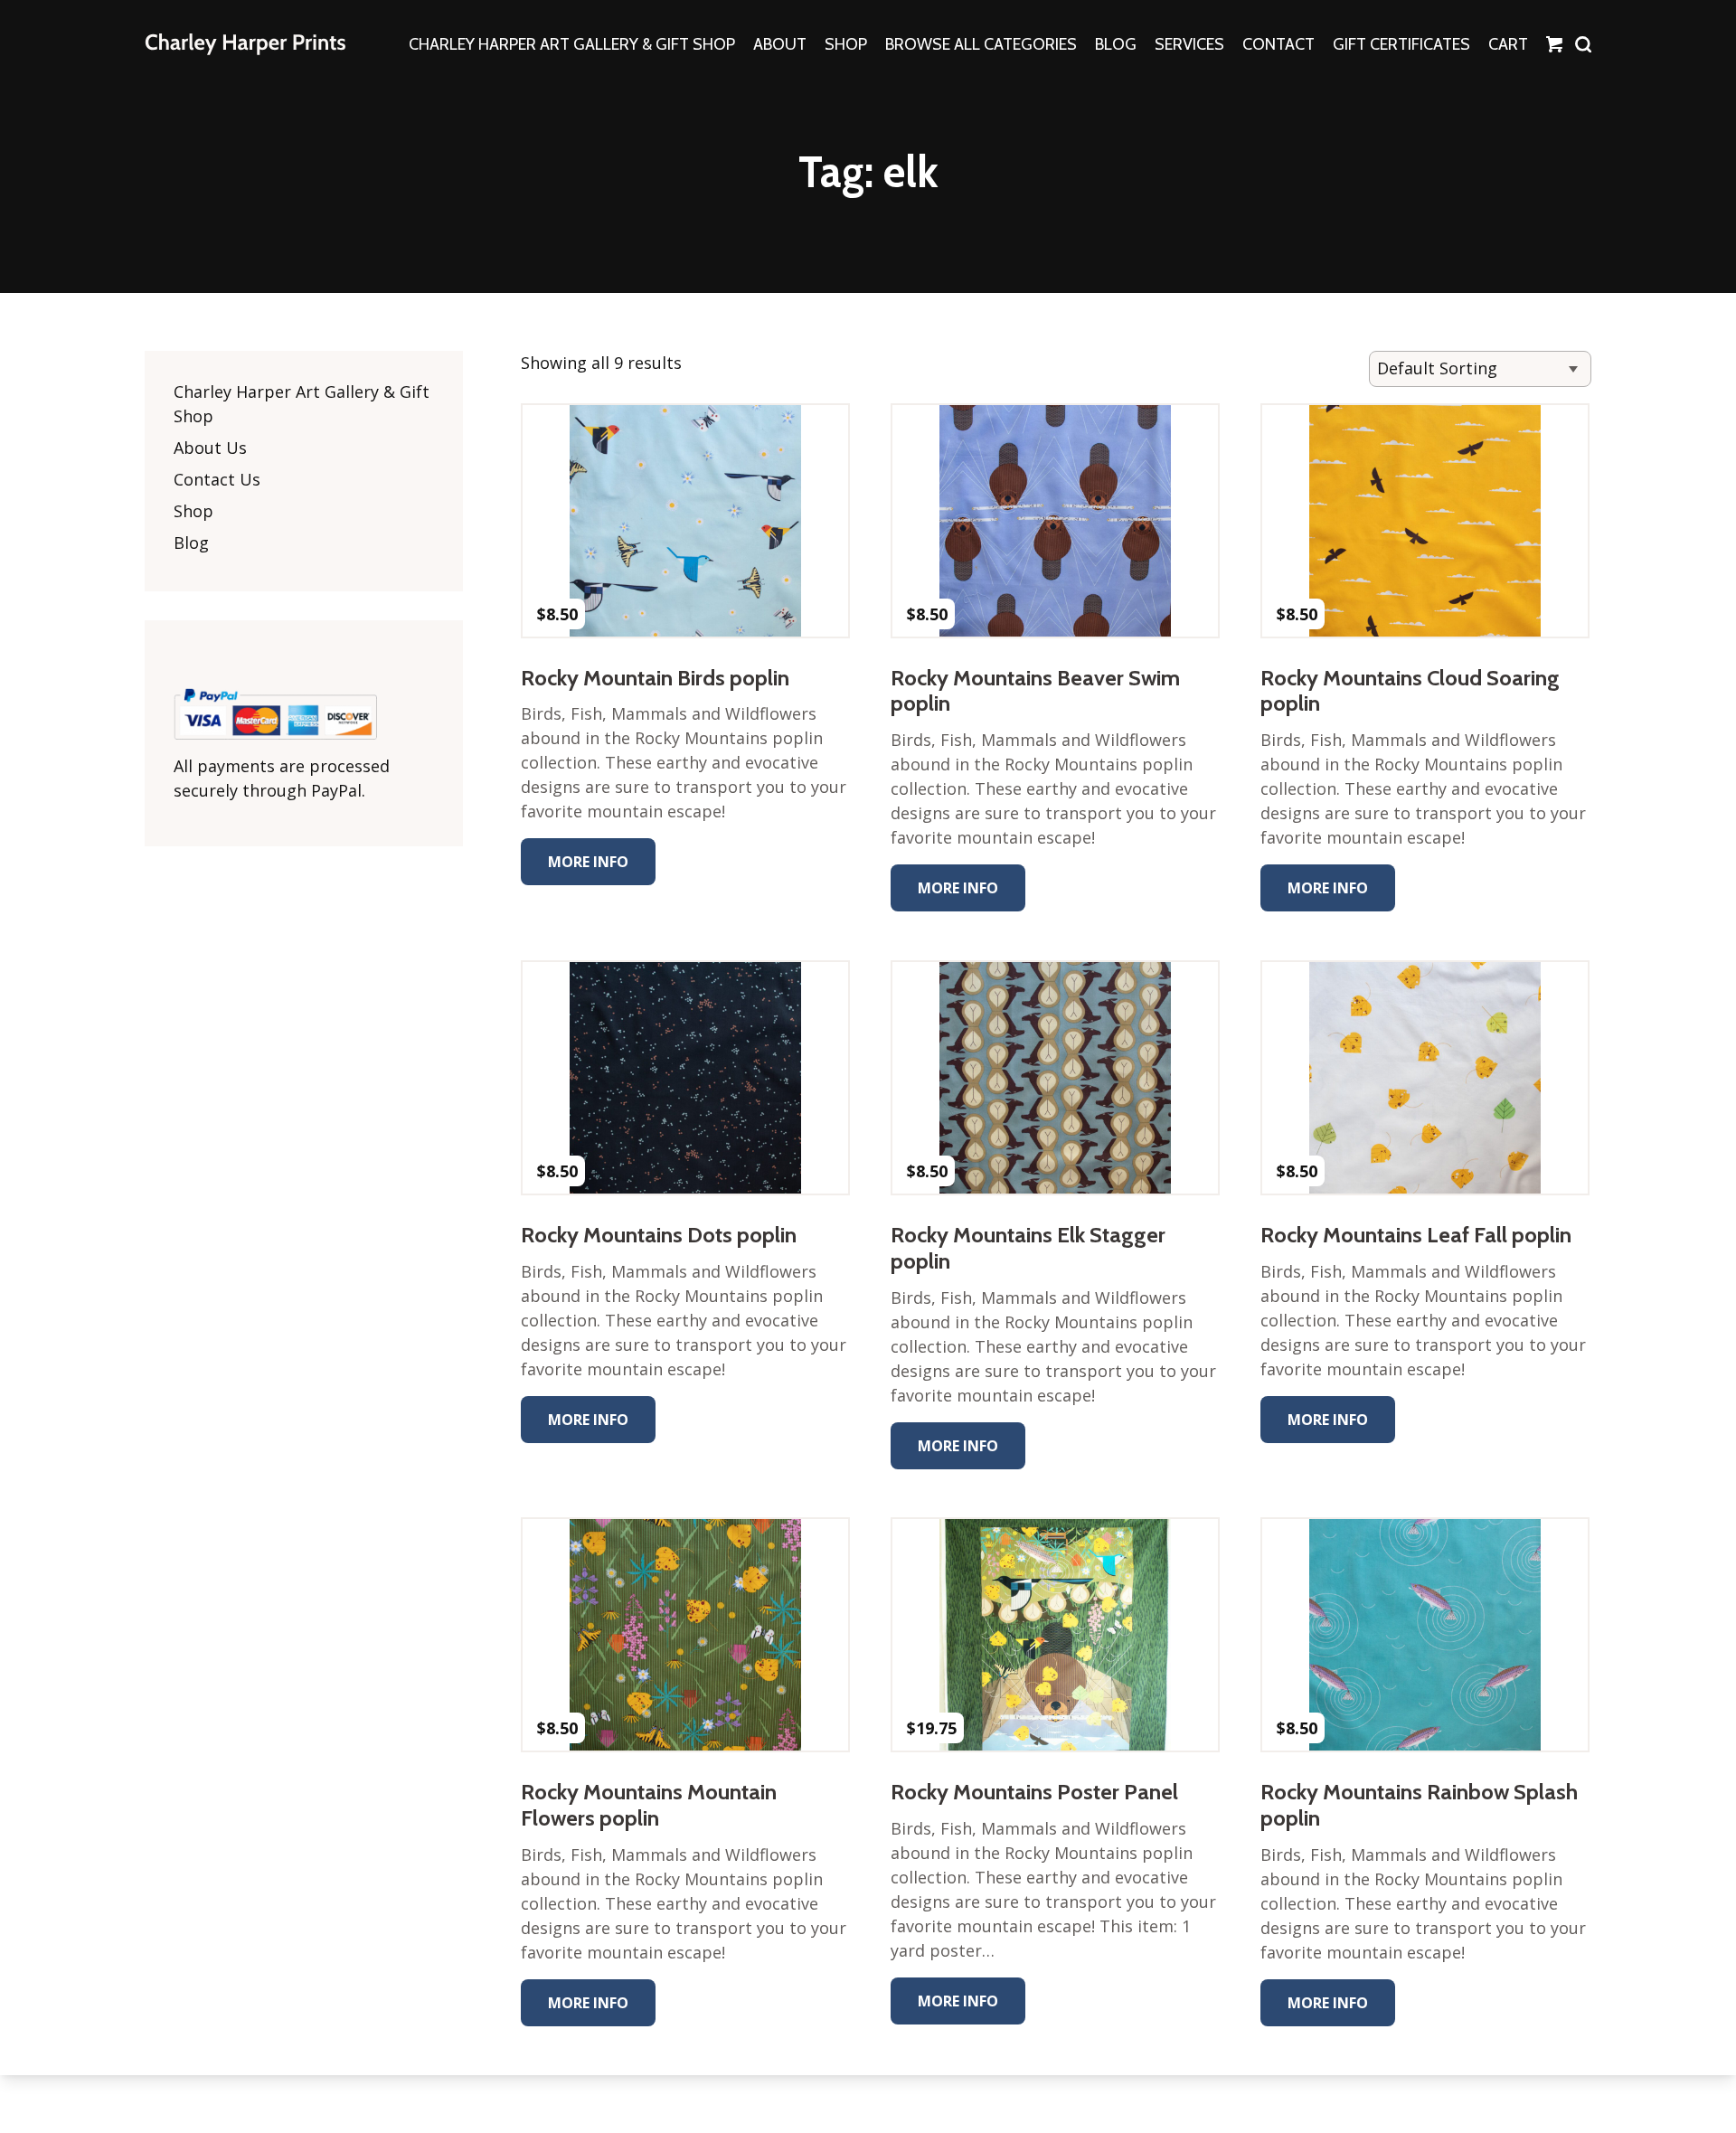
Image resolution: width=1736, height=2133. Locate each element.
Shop (193, 511)
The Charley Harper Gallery (245, 44)
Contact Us (217, 479)
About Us (210, 448)
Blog (191, 543)
